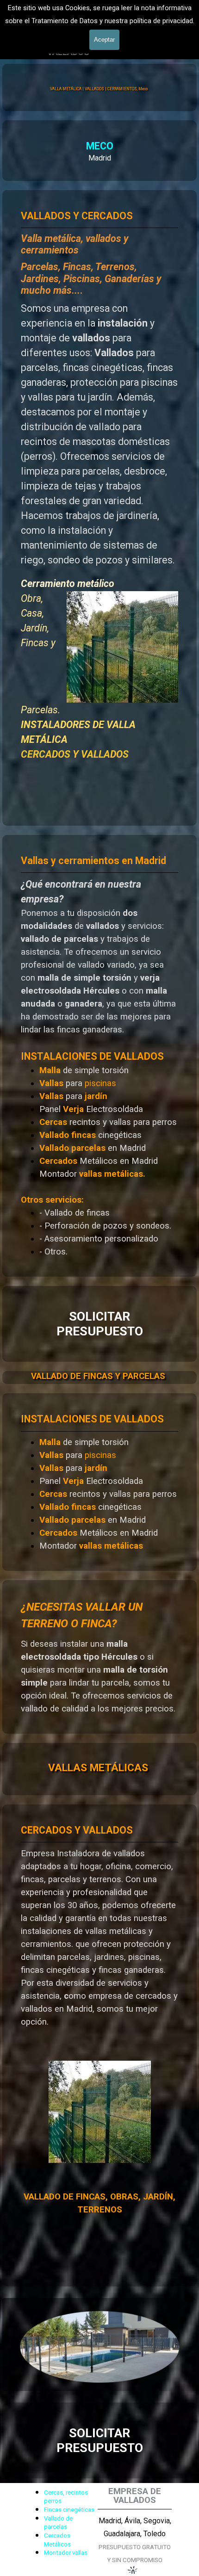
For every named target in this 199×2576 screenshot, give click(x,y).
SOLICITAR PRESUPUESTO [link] (100, 1324)
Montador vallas (66, 2553)
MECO (100, 146)
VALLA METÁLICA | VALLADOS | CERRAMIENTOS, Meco (99, 89)
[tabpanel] (99, 151)
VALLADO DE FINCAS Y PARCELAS (98, 1376)
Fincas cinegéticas (69, 2510)
